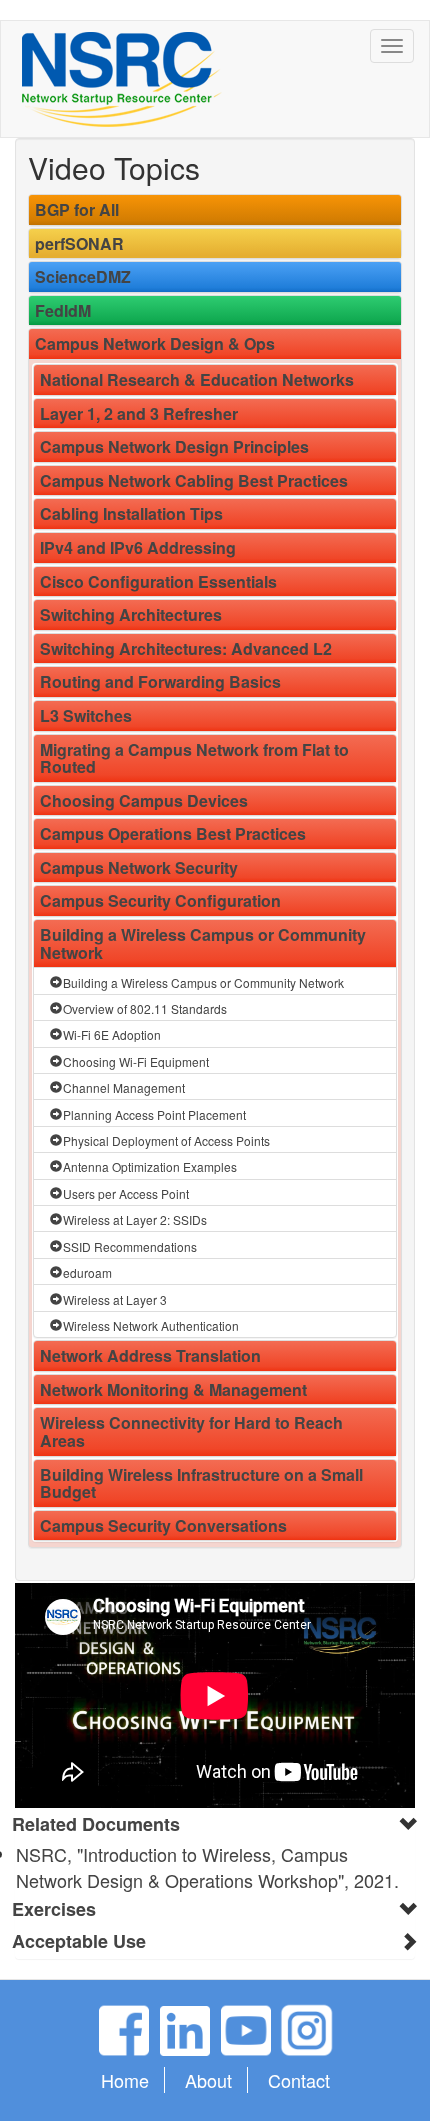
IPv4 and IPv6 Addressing (138, 547)
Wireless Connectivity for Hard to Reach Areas (191, 1431)
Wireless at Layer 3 (115, 1299)
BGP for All (77, 209)
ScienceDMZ (83, 276)
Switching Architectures (131, 614)
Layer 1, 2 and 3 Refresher (139, 413)
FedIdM (63, 310)
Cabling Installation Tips (131, 513)
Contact (299, 2080)
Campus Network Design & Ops (155, 343)
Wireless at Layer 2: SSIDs (135, 1219)
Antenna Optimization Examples (150, 1166)
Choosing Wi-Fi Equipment (136, 1061)
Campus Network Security (139, 867)
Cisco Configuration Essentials (158, 581)
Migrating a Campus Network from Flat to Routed (194, 758)
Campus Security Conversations (163, 1525)
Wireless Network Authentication (151, 1325)
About (208, 2080)
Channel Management (124, 1087)
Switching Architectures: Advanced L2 (186, 648)
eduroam (87, 1272)
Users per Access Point (126, 1193)
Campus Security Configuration (160, 900)
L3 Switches (86, 715)
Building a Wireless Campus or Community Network (203, 943)
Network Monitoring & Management (173, 1389)
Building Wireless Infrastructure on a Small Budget (201, 1483)
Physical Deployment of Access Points (166, 1140)
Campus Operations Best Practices (173, 833)
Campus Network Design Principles (174, 446)
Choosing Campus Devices (144, 800)
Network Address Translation (150, 1355)
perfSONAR (79, 243)
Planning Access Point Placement (154, 1114)
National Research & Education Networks (197, 379)
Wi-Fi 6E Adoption (112, 1034)
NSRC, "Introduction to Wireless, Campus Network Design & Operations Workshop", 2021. (207, 1867)
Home (125, 2080)
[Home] (121, 79)
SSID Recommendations (130, 1246)
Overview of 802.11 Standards (145, 1008)
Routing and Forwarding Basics (160, 681)
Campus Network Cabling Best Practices (194, 480)
